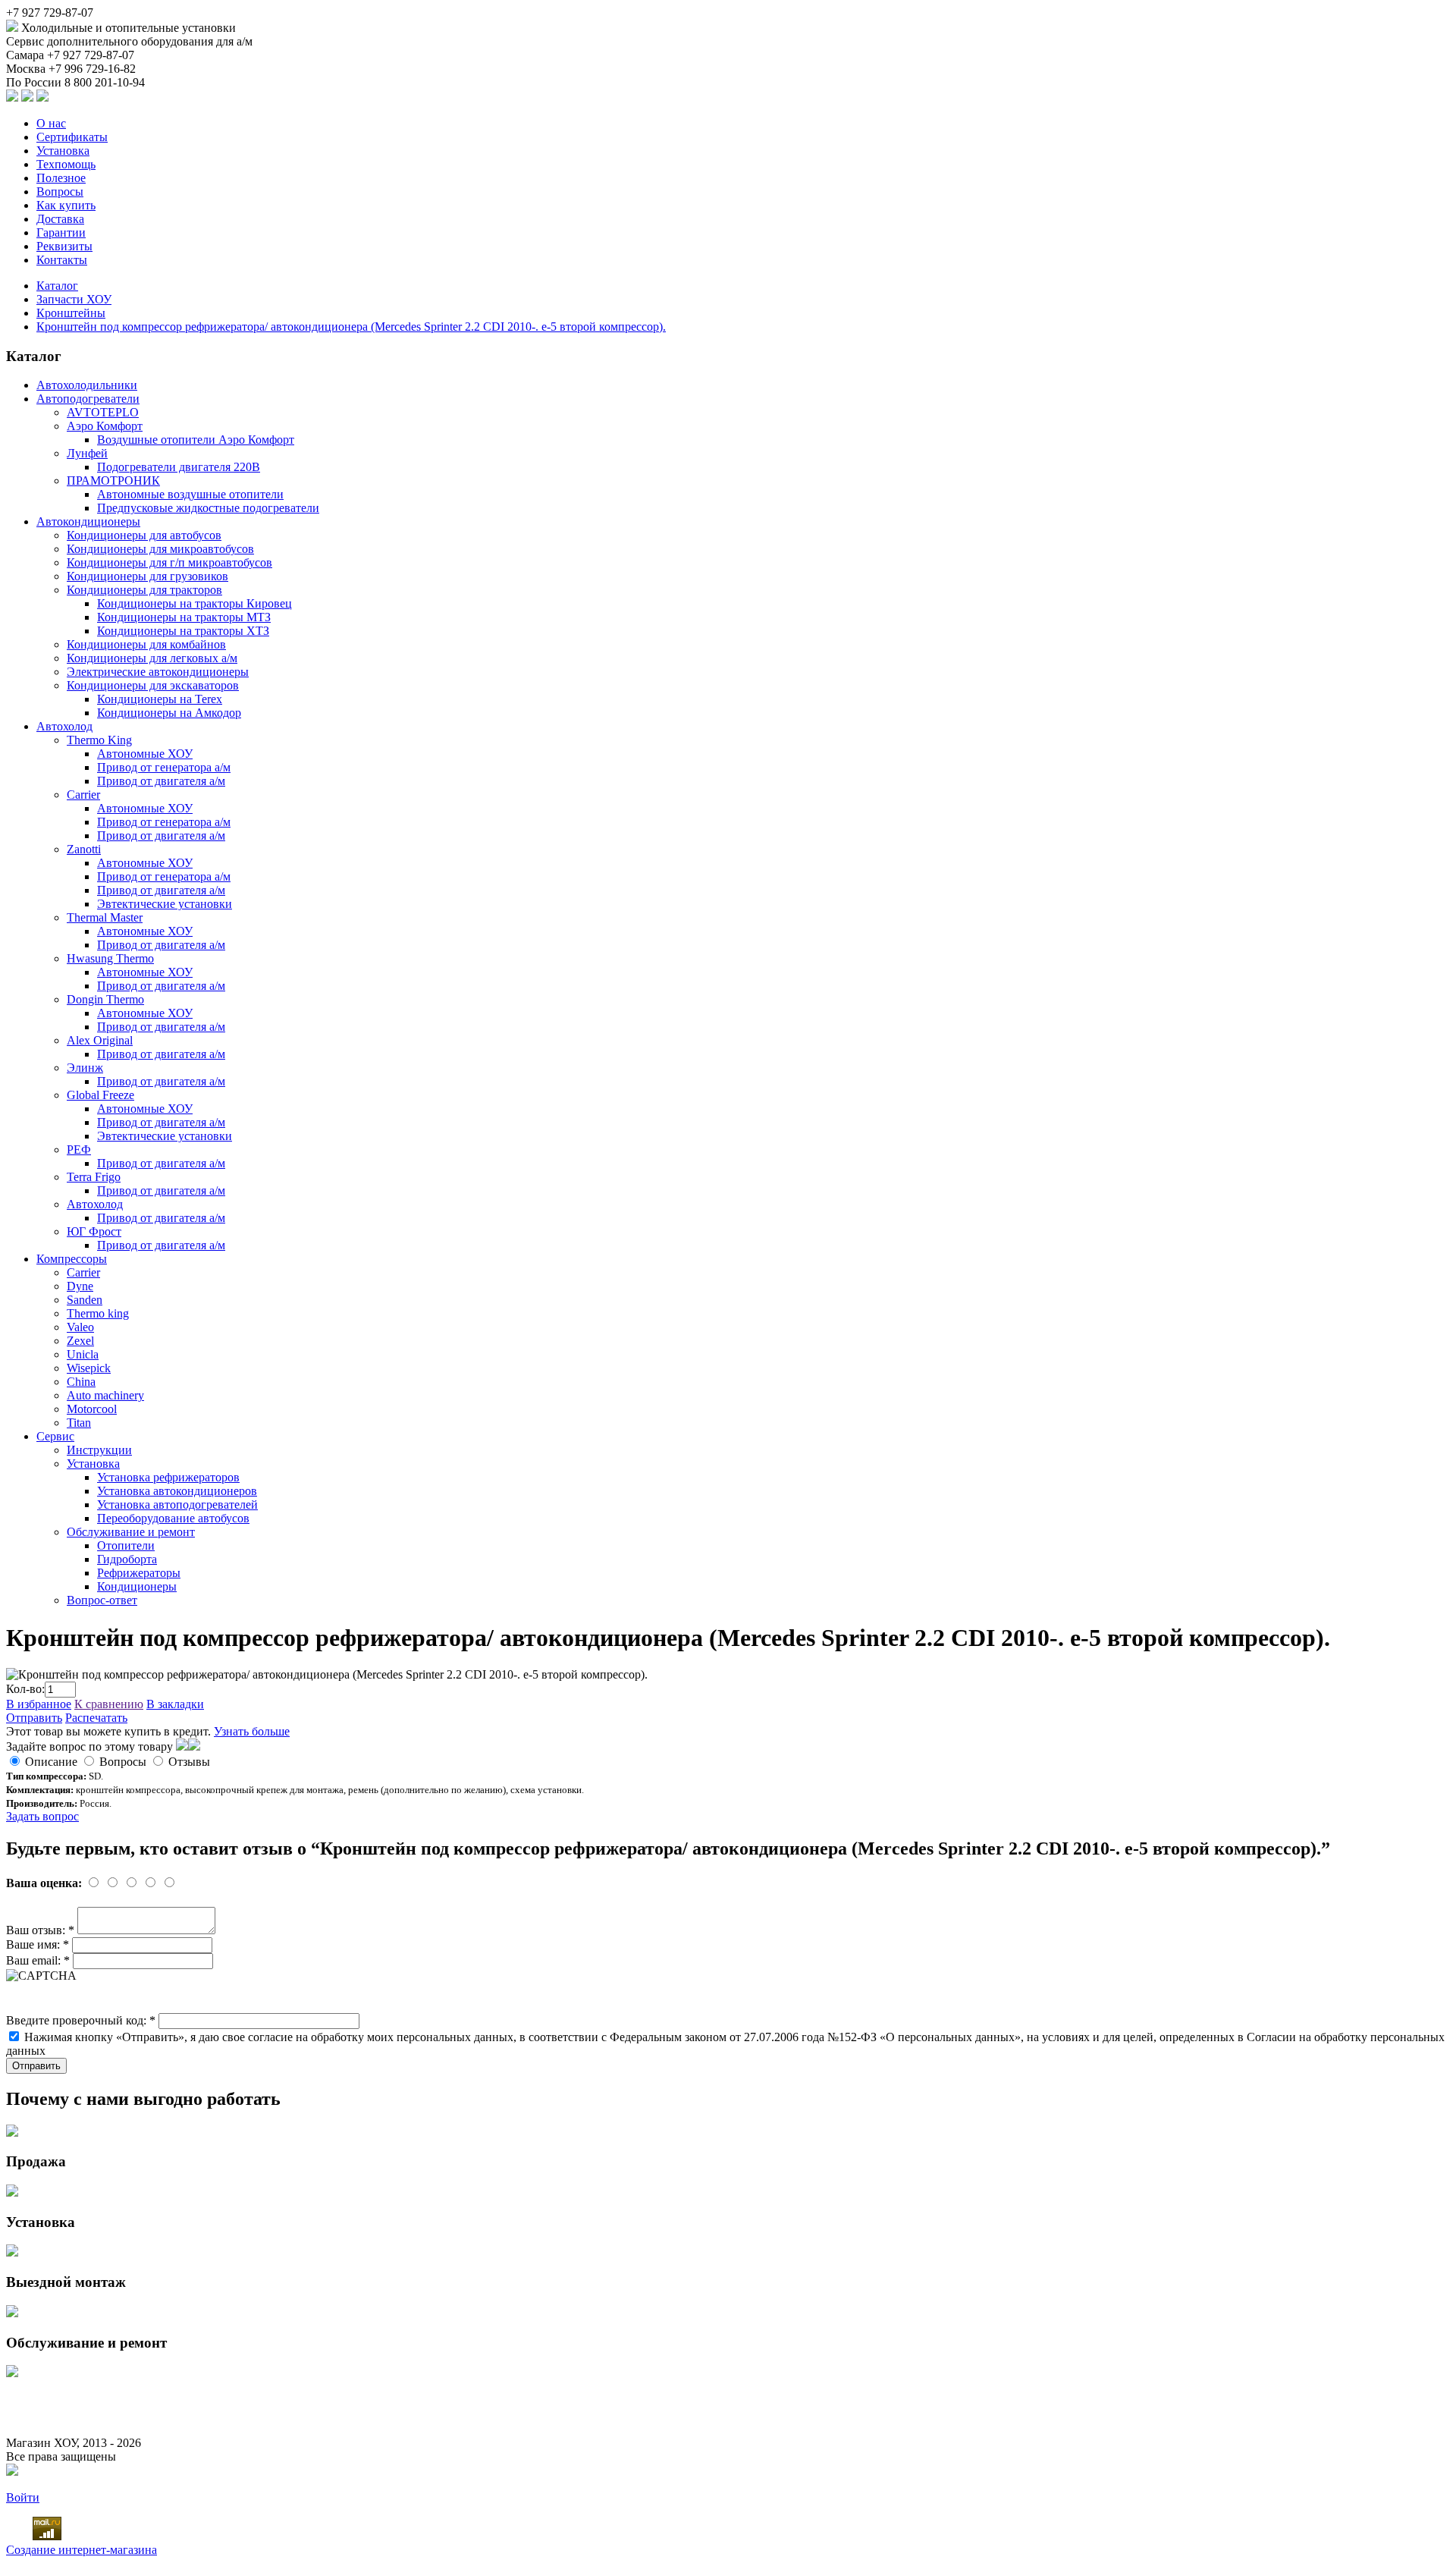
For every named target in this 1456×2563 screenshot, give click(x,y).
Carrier (83, 795)
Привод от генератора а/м (164, 767)
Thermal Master (105, 917)
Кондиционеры (137, 1586)
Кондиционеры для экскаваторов (153, 685)
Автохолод (64, 726)
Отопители (126, 1545)
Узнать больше (252, 1731)
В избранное (39, 1704)
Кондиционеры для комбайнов (146, 644)
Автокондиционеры (88, 521)
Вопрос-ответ (102, 1600)
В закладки (175, 1704)
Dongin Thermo (105, 999)
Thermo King (99, 740)
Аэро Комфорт (105, 426)
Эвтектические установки (165, 904)
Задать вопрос (42, 1816)
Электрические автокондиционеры (158, 672)
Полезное (61, 178)
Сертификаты (72, 137)
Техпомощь (66, 164)
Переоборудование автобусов (173, 1518)
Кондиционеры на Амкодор (169, 713)
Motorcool (92, 1409)
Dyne (80, 1286)
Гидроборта (127, 1559)
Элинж (85, 1068)
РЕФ (79, 1150)
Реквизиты (64, 246)
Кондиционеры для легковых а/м (152, 658)
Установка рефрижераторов (168, 1477)
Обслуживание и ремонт (131, 1532)
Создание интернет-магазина (82, 2550)
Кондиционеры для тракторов (144, 590)
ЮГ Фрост (94, 1231)
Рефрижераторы (139, 1573)
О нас (51, 123)
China (81, 1382)
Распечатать (96, 1718)
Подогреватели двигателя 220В (179, 467)
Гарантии (61, 232)
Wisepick (89, 1368)
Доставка (60, 219)
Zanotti (84, 849)
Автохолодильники (87, 385)
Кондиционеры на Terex (160, 699)
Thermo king (98, 1313)
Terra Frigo (94, 1177)
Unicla (83, 1354)
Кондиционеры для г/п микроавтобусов (169, 562)
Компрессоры (72, 1259)
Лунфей (87, 453)
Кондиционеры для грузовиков (147, 576)
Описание (51, 1762)
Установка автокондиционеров (177, 1491)
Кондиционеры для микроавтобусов (160, 549)
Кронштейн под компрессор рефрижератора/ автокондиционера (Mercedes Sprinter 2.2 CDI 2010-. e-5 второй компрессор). (351, 327)
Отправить (34, 1718)
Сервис (55, 1436)
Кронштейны (71, 313)
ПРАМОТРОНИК (113, 481)
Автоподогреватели (88, 399)
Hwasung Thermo (110, 958)
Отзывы (189, 1762)
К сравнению (109, 1704)
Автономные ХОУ (145, 754)
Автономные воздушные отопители (190, 494)
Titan (79, 1423)
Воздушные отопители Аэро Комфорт (196, 440)
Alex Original (100, 1040)
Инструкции (99, 1450)
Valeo (80, 1327)
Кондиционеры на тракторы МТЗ (184, 617)
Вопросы (60, 192)
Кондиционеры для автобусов (144, 535)
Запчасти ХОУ (74, 299)
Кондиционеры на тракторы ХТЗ (183, 631)
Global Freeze (100, 1095)
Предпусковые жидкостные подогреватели (208, 508)
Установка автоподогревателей (177, 1505)
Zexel (80, 1341)
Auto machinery (105, 1395)
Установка (63, 151)
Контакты (62, 260)
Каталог (57, 286)
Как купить (66, 205)
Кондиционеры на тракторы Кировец (195, 603)
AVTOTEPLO (103, 412)
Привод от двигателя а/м (161, 781)
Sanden (85, 1300)
